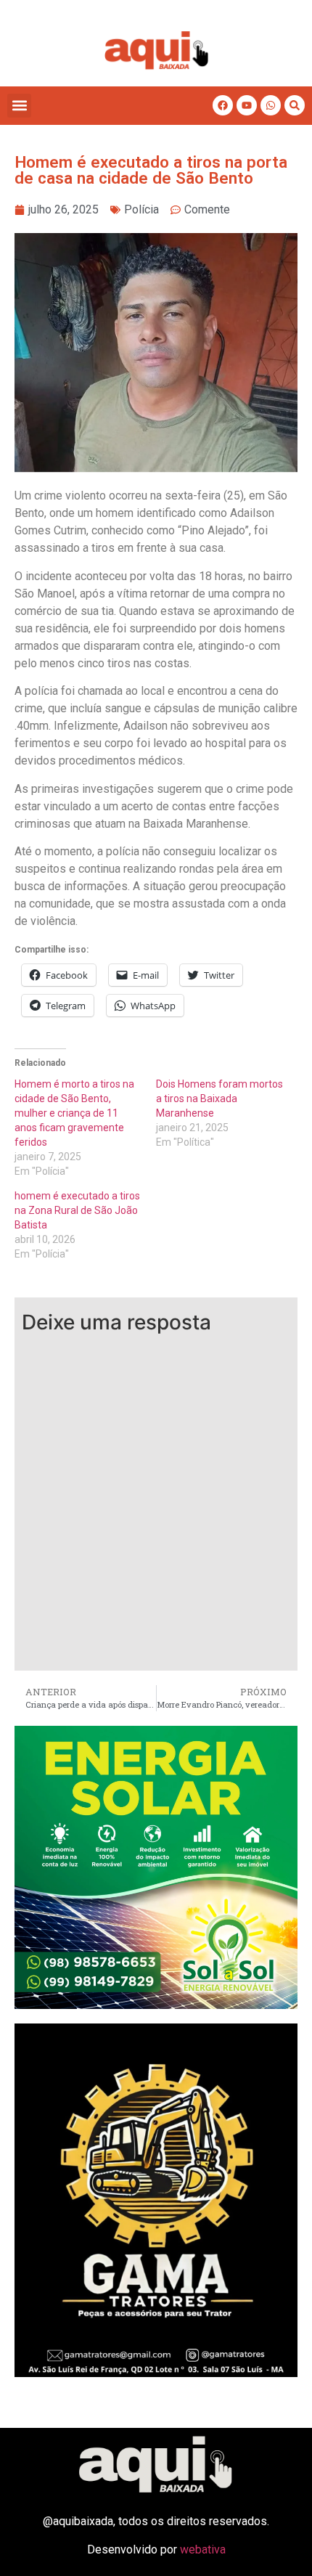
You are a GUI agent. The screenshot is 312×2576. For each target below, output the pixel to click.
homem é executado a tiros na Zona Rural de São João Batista (77, 1210)
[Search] (295, 105)
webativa (203, 2549)
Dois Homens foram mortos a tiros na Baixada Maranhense (219, 1099)
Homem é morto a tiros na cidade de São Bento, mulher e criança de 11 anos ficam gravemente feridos (74, 1113)
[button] (19, 106)
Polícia (141, 209)
